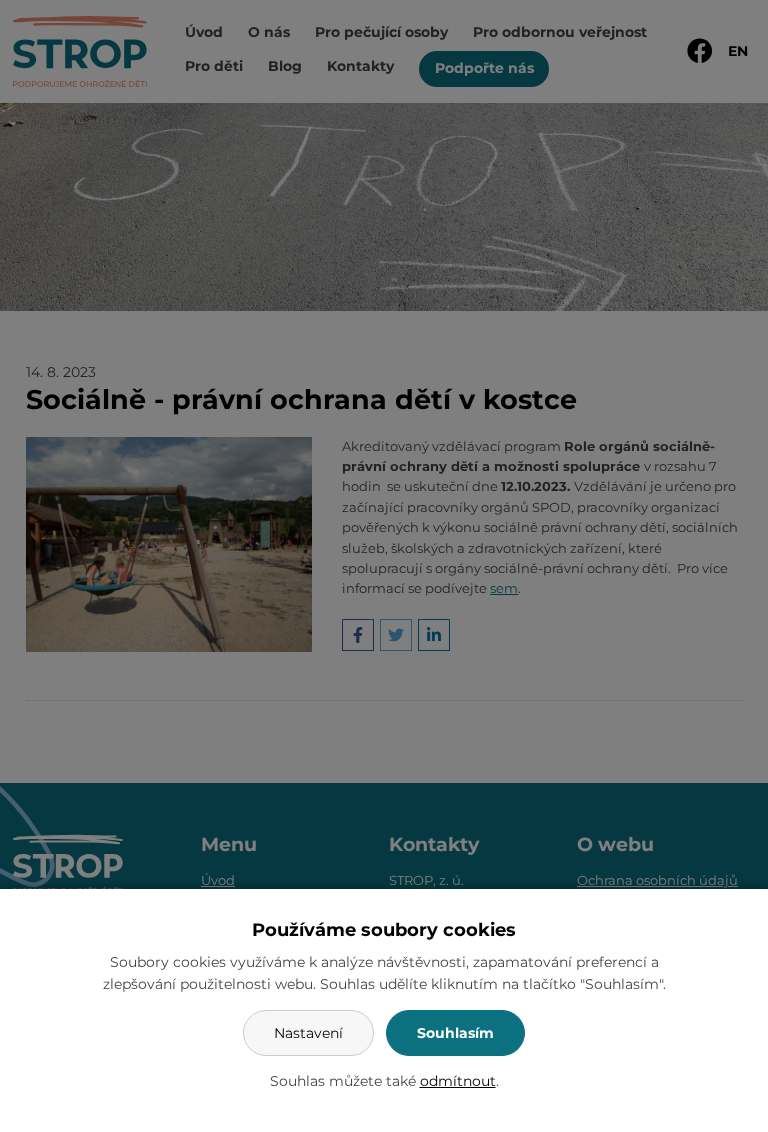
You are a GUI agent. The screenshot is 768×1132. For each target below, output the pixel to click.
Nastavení (308, 1033)
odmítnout (458, 1081)
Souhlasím (455, 1033)
